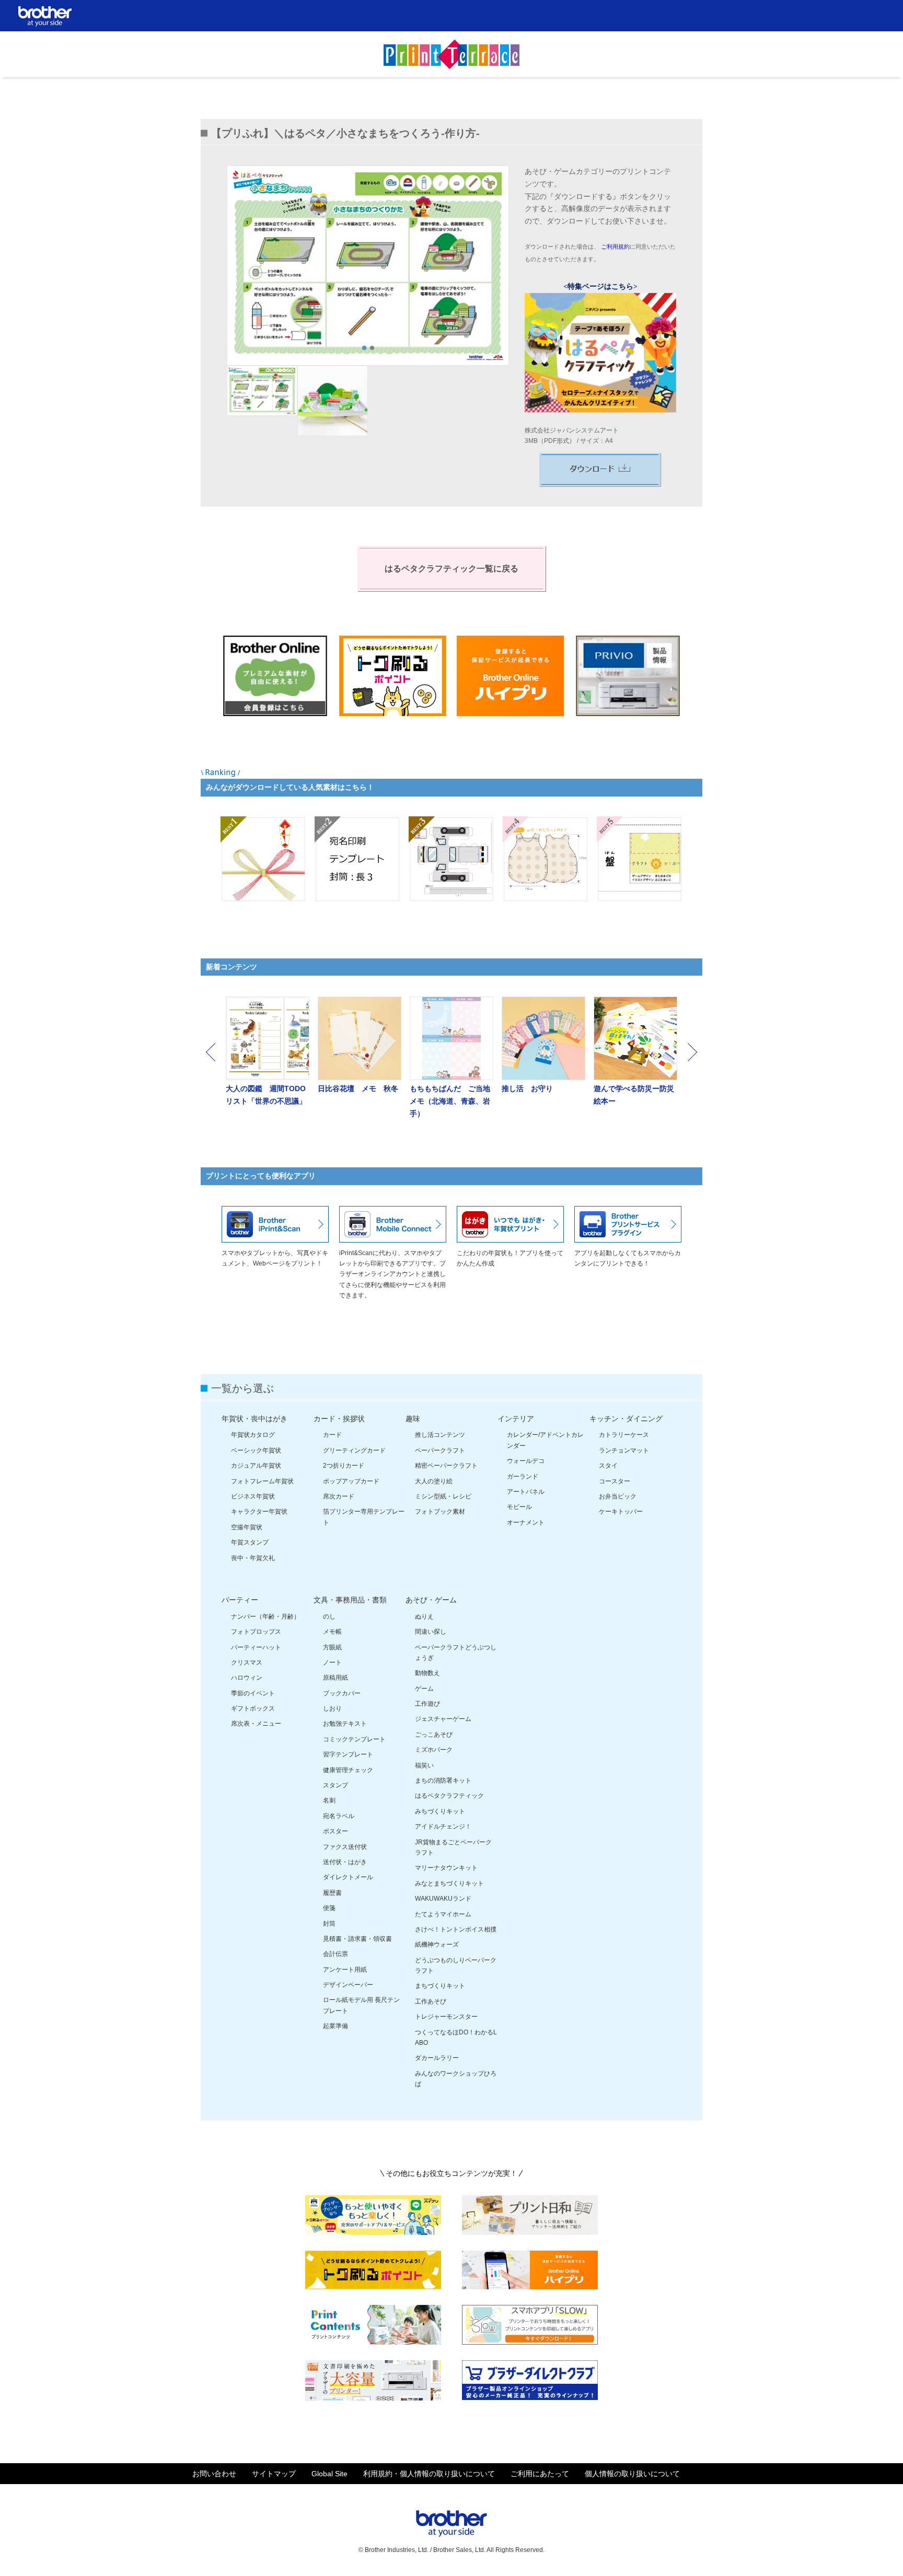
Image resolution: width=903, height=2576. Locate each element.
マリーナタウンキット (446, 1868)
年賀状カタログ (253, 1435)
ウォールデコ (526, 1461)
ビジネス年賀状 (253, 1496)
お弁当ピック (618, 1496)
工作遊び (427, 1704)
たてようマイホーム (443, 1914)
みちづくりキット (440, 1811)
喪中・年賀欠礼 (253, 1558)
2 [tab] (372, 348)
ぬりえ (424, 1617)
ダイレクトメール (348, 1877)
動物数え (427, 1673)
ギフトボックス (253, 1708)
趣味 (413, 1419)
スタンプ (335, 1785)
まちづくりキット (440, 1986)
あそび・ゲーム (431, 1600)
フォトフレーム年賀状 (262, 1481)
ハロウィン (247, 1678)
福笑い (424, 1765)
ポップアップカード (351, 1481)
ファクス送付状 (345, 1847)
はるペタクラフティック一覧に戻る (451, 569)
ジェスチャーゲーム (443, 1719)
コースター (615, 1481)
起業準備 (335, 2026)
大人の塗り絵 (434, 1481)
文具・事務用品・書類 (350, 1600)
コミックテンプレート (354, 1739)
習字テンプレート (348, 1754)
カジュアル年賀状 (256, 1466)
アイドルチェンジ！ (443, 1826)
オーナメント (526, 1523)
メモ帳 (332, 1632)
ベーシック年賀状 (256, 1450)
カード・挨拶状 (339, 1419)
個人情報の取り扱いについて (632, 2474)
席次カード (339, 1496)
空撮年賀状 (247, 1527)
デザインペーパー (348, 1985)
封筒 (329, 1924)
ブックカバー (342, 1693)
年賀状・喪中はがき (254, 1419)
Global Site (329, 2474)
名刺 (329, 1800)
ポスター (335, 1831)
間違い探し (431, 1632)
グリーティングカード (354, 1450)
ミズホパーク (434, 1750)
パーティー (240, 1600)
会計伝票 (335, 1954)
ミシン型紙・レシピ (443, 1496)
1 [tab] (364, 348)
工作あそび (431, 2001)
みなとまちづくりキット (449, 1883)
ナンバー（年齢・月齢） (265, 1617)
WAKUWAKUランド (443, 1899)
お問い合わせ (214, 2474)
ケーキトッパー (621, 1512)
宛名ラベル (339, 1816)
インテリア (516, 1419)
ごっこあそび (434, 1735)
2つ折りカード (344, 1466)
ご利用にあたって (540, 2474)
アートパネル (526, 1492)
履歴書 (332, 1893)
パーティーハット (256, 1647)
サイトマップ (274, 2474)
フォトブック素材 (440, 1512)
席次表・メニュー (256, 1724)
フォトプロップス (256, 1632)
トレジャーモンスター (446, 2017)
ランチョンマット (624, 1450)
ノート (332, 1662)
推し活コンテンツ (440, 1435)
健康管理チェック (348, 1770)
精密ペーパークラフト (446, 1466)
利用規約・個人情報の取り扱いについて (429, 2474)
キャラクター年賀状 (259, 1512)
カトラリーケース (624, 1435)
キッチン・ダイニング (626, 1419)
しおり (332, 1708)
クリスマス (247, 1662)
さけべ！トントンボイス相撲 (456, 1929)
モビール (519, 1507)
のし (329, 1617)
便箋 (329, 1908)
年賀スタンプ (250, 1542)
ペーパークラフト (440, 1450)
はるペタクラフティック (449, 1796)
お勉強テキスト (345, 1724)
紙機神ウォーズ (437, 1945)
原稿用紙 (335, 1678)
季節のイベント (253, 1693)
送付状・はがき (345, 1862)
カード (332, 1435)
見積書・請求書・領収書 (357, 1939)
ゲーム (424, 1689)
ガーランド (523, 1477)
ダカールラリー (437, 2058)
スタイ (608, 1466)
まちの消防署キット (443, 1781)
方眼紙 (332, 1647)
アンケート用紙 (345, 1970)
